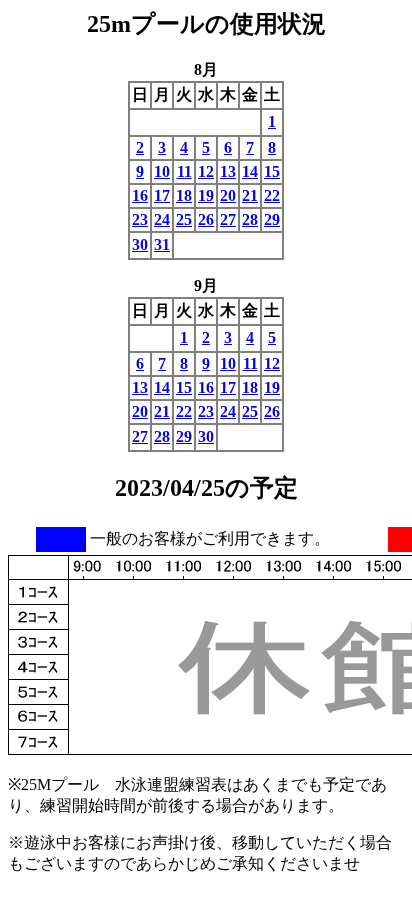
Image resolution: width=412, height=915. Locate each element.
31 (162, 244)
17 (162, 195)
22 (272, 195)
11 (184, 171)
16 (140, 195)
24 (162, 219)
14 (250, 171)
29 (272, 219)
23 (140, 219)
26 (206, 219)
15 (272, 171)
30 (140, 244)
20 (228, 195)
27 (228, 219)
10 (162, 171)
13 (228, 171)
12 (206, 171)
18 (184, 195)
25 (184, 219)
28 (250, 219)
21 (250, 195)
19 (206, 195)
